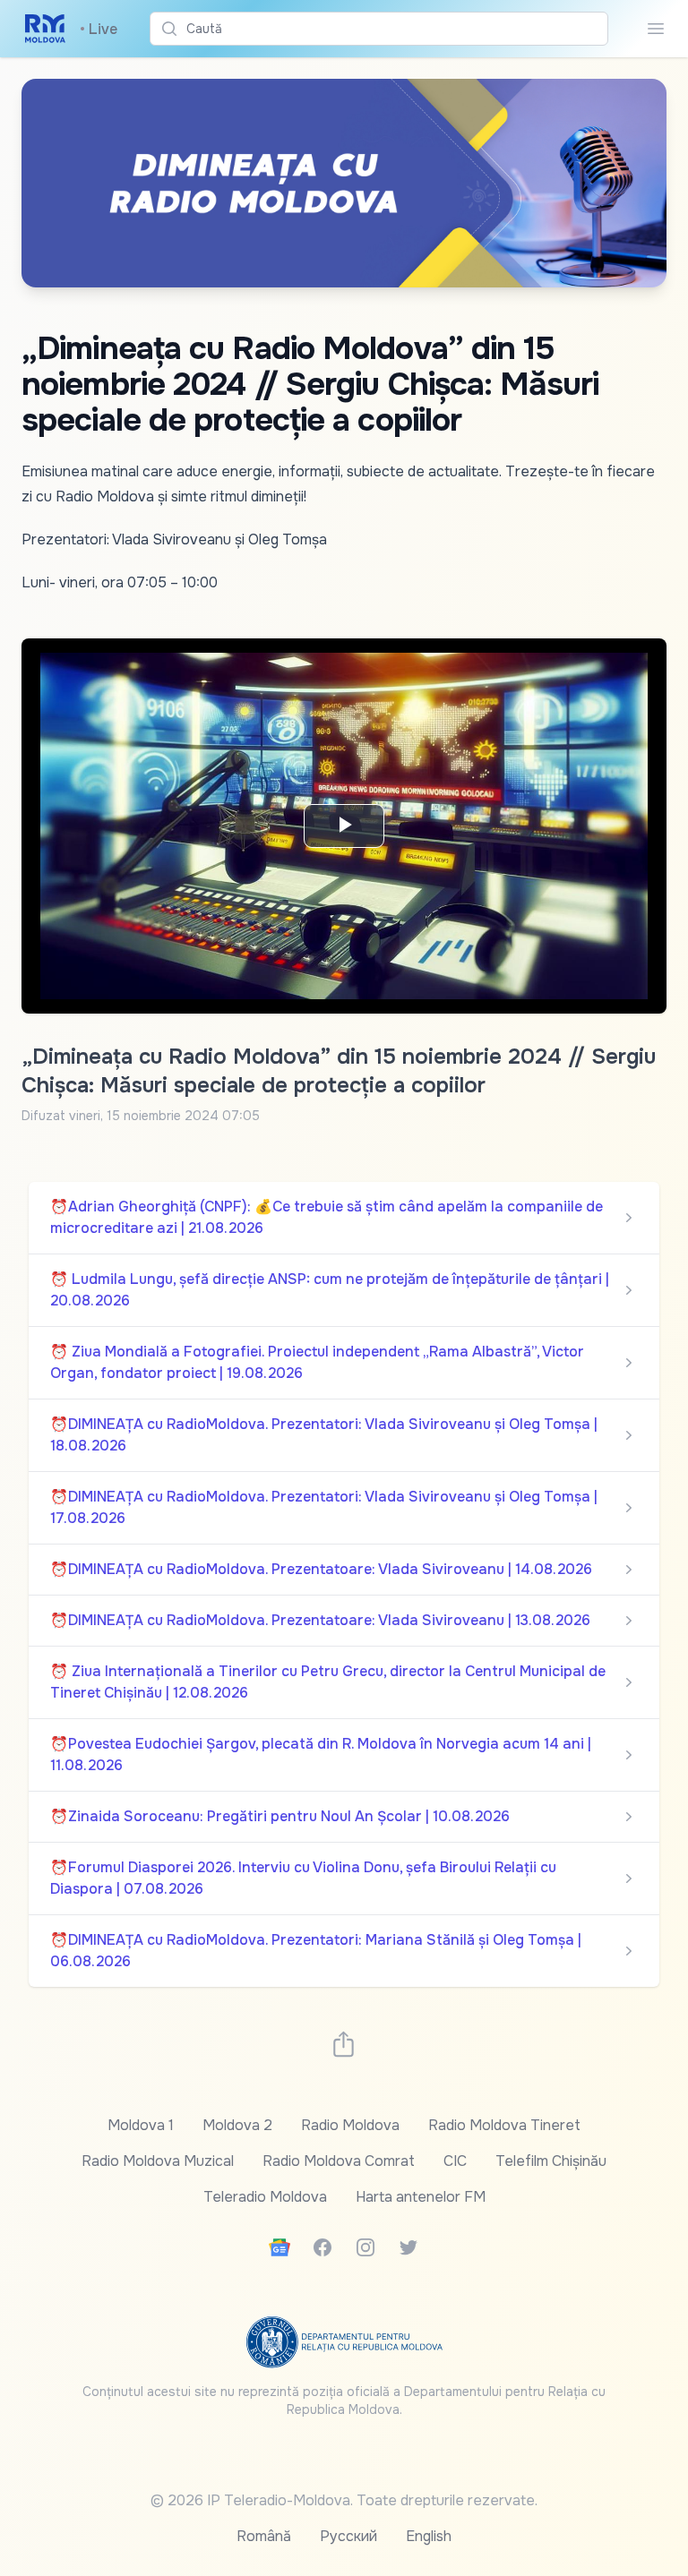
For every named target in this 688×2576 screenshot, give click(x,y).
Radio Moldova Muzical (158, 2161)
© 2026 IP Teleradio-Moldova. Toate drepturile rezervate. (344, 2500)
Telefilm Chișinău (551, 2161)
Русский (348, 2536)
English (429, 2536)
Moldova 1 (141, 2125)
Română (264, 2536)
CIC (455, 2161)
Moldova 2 (237, 2125)
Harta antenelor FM (421, 2197)
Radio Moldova (350, 2125)
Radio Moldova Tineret (504, 2125)
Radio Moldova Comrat (339, 2161)
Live (99, 29)
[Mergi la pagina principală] (45, 29)
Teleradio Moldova (265, 2197)
